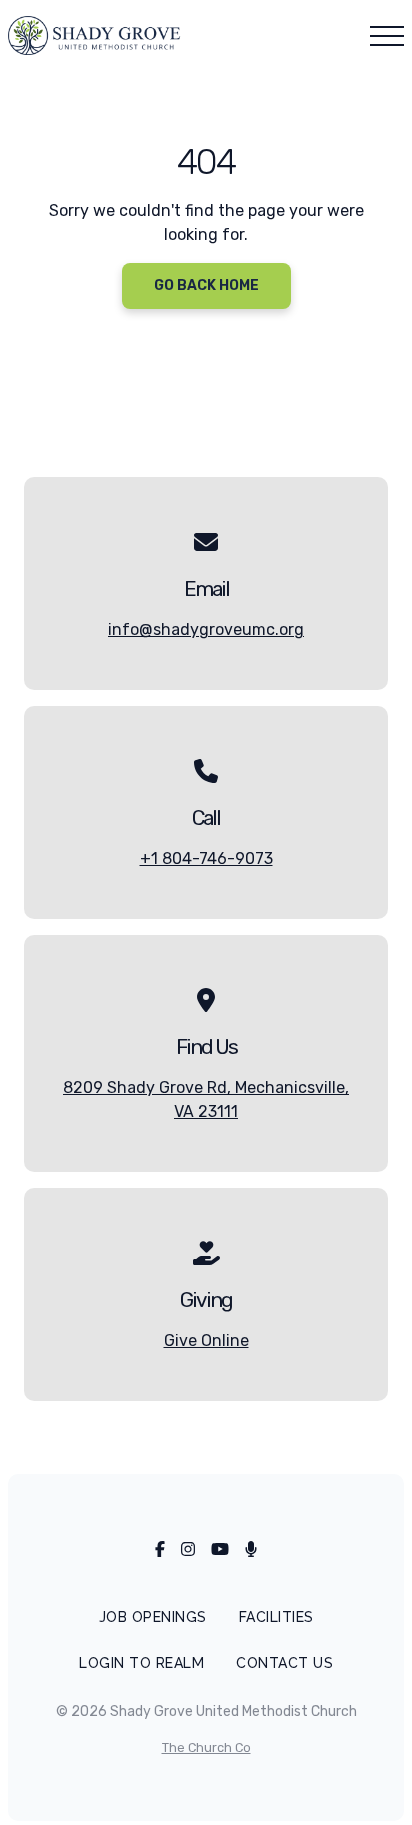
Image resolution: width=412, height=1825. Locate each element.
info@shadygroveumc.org (206, 629)
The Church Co (206, 1747)
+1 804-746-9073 (206, 858)
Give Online (206, 1340)
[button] (387, 36)
